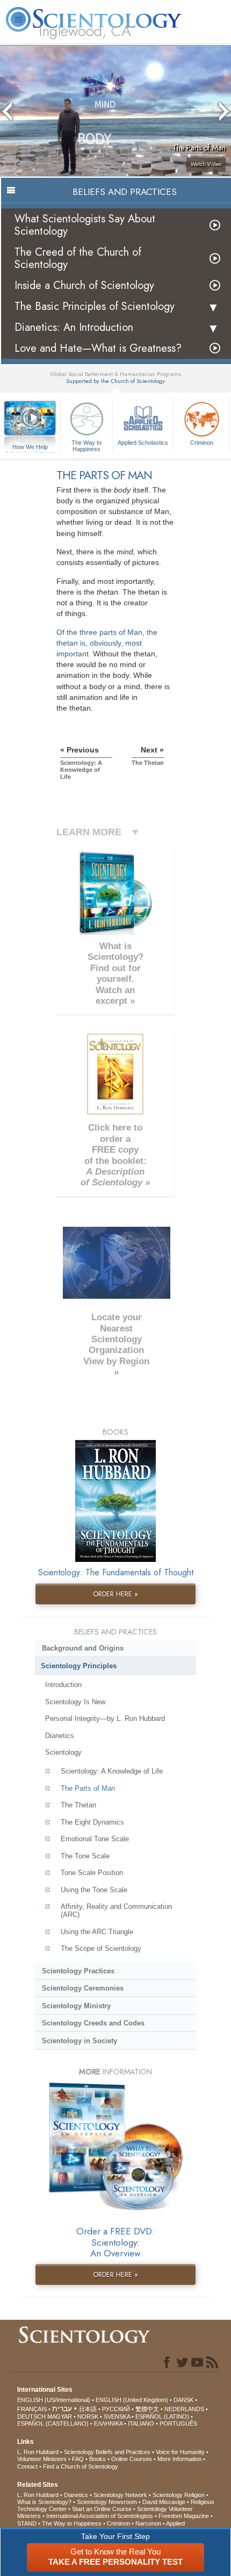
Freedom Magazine (184, 2516)
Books (98, 2459)
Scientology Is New (75, 1702)
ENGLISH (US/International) (54, 2400)
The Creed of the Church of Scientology (78, 258)
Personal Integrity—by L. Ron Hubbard (105, 1718)
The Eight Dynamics (92, 1822)
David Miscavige (164, 2502)
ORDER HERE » (115, 1594)
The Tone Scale (85, 1856)
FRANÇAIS (32, 2409)
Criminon (202, 443)
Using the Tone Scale (94, 1890)
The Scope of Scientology (101, 1948)
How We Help (30, 447)
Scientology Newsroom (107, 2502)
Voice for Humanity (180, 2452)
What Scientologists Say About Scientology (85, 225)
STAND (27, 2523)
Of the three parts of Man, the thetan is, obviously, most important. (107, 643)
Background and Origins (83, 1648)
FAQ (78, 2459)
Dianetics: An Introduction (74, 327)
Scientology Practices (78, 1971)
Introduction (63, 1685)
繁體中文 (147, 2409)
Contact (27, 2466)
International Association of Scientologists (100, 2516)
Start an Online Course (102, 2509)
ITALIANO (141, 2423)
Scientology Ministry (76, 2006)
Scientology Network (120, 2495)
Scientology (63, 1752)
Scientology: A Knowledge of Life (112, 1771)
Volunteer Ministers (42, 2459)
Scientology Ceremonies (83, 1988)
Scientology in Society (80, 2041)
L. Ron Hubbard (38, 2452)
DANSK (183, 2400)
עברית (62, 2408)
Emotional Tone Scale (95, 1839)
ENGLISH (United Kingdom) (132, 2400)
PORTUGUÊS (178, 2423)
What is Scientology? (44, 2502)
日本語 (88, 2409)
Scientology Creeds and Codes (93, 2023)
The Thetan (78, 1805)
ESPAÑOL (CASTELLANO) (53, 2423)
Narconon (148, 2523)
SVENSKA (117, 2416)
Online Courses (132, 2459)
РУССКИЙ (116, 2409)
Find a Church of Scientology (81, 2466)
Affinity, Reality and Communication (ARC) (116, 1911)
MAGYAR (60, 2416)
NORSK (88, 2416)
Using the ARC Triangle (97, 1932)
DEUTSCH (31, 2416)
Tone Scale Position (92, 1873)
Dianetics (60, 1736)
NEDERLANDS (184, 2409)
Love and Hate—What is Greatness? (98, 348)
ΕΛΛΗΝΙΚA (108, 2423)
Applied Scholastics (143, 443)
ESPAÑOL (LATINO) (162, 2416)
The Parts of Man (88, 1788)
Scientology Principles (79, 1666)
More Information (179, 2459)
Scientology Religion (179, 2495)
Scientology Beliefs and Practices (107, 2452)
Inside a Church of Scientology (84, 285)
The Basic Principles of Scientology (95, 306)
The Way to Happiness (86, 445)
